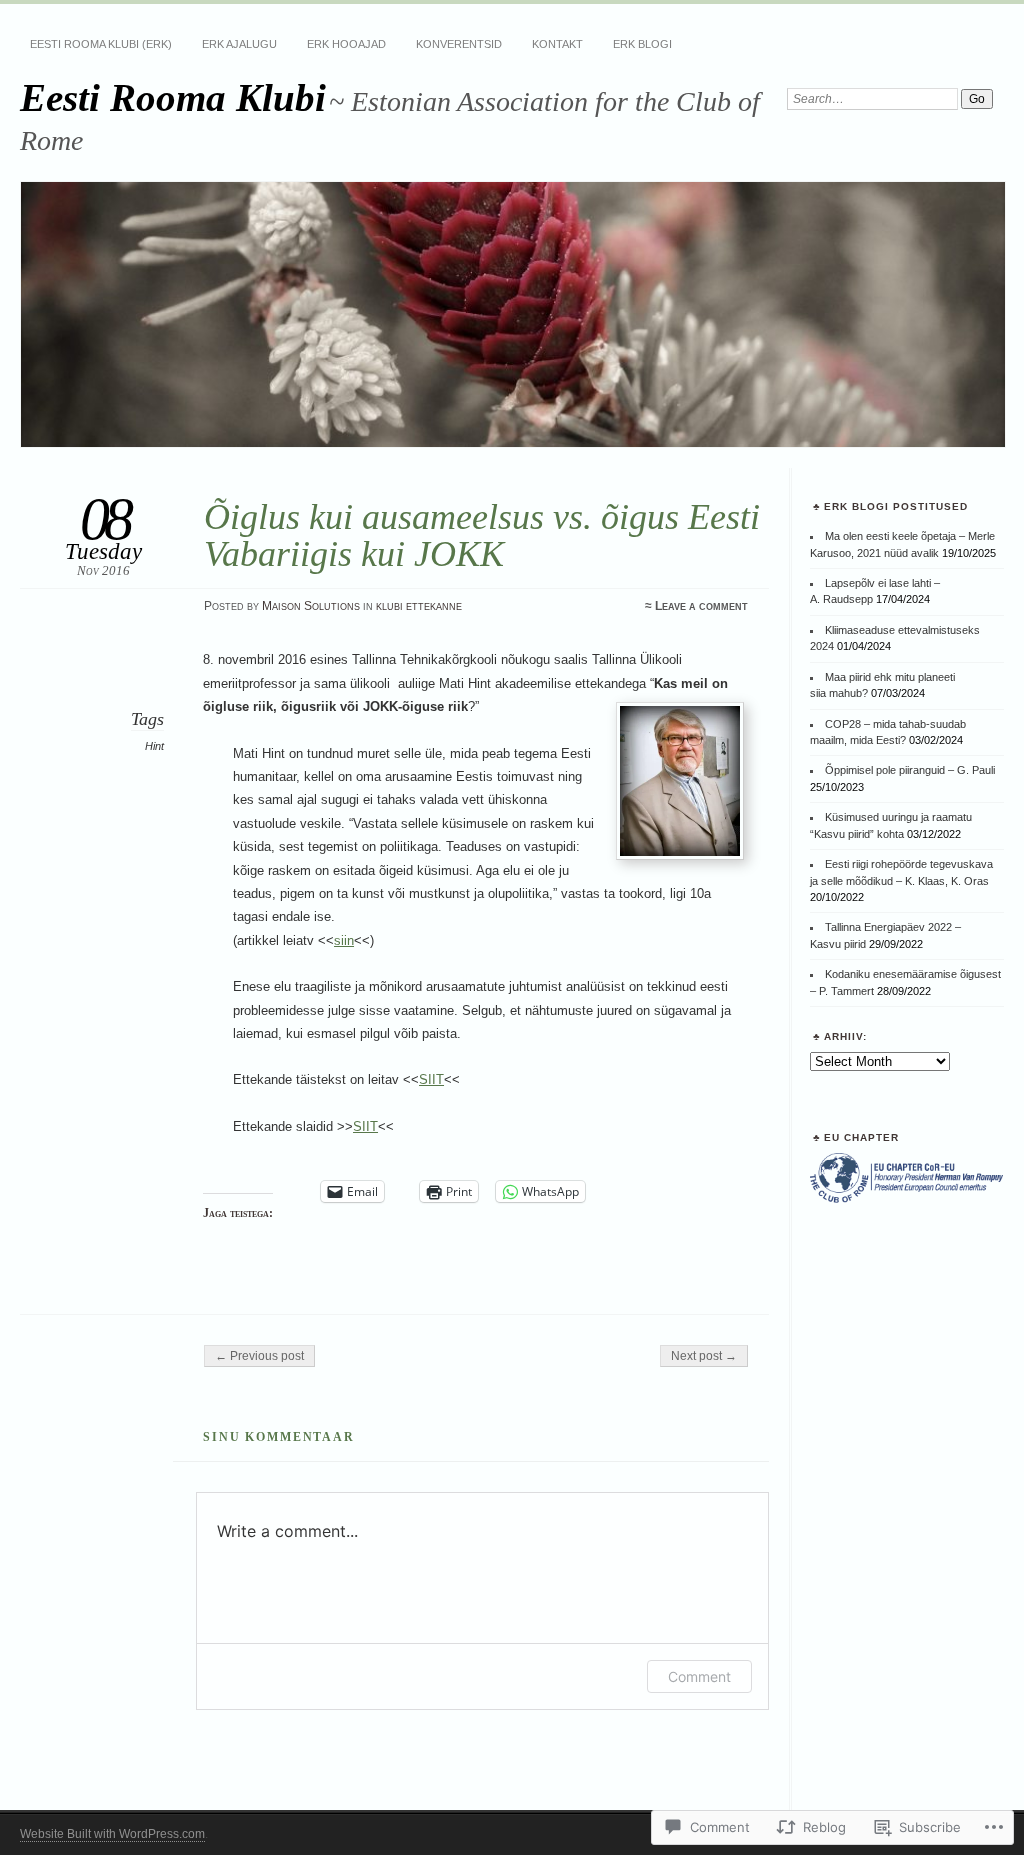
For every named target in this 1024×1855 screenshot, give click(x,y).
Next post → (704, 1356)
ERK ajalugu (239, 44)
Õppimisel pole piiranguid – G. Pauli (910, 770)
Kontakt (557, 44)
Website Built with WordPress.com (112, 1834)
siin (344, 940)
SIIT (431, 1079)
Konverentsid (459, 44)
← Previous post (259, 1356)
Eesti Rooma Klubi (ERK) (101, 44)
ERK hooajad (346, 44)
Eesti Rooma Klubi (173, 97)
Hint (154, 746)
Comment (699, 1676)
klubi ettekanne (419, 606)
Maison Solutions (311, 606)
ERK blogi (642, 44)
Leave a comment (701, 606)
